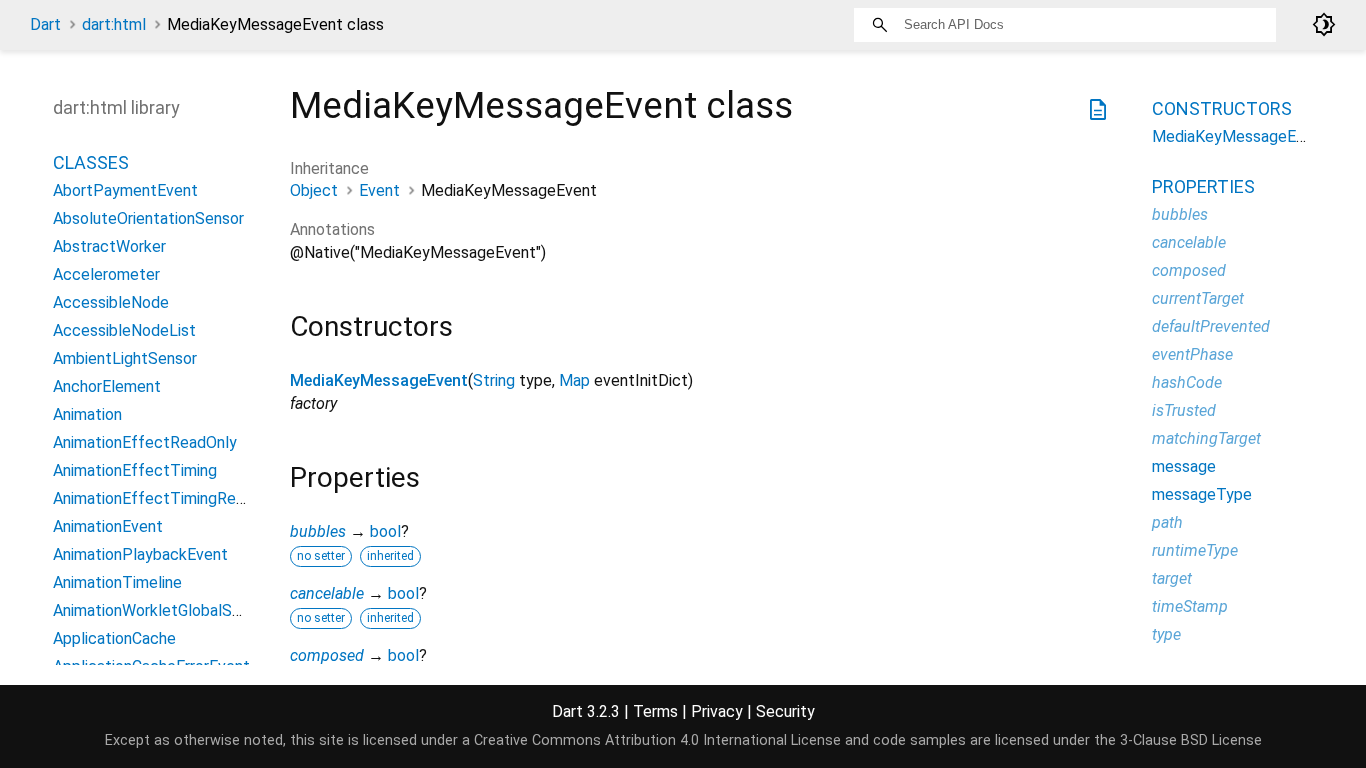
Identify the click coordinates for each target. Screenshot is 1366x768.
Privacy (717, 711)
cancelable (327, 593)
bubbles (318, 531)
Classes (91, 162)
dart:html (114, 24)
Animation (87, 414)
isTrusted (1184, 410)
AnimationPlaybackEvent (140, 554)
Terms (655, 711)
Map (574, 380)
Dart (45, 24)
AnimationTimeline (117, 582)
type (1166, 634)
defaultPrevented (1211, 326)
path (1167, 522)
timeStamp (1190, 606)
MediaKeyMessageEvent (379, 380)
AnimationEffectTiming (135, 470)
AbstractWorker (109, 246)
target (1172, 578)
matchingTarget (1206, 438)
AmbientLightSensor (125, 358)
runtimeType (1195, 550)
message (1184, 466)
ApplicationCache (114, 638)
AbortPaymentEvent (125, 190)
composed (327, 655)
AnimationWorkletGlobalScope (160, 610)
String (494, 380)
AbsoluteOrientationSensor (148, 218)
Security (785, 711)
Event (379, 190)
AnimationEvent (108, 526)
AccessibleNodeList (124, 330)
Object (314, 190)
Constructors (1222, 108)
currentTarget (1198, 298)
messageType (1202, 494)
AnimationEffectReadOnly (145, 442)
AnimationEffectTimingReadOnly (168, 498)
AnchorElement (107, 386)
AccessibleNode (111, 302)
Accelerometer (106, 274)
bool (385, 531)
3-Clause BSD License (1191, 740)
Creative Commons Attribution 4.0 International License (657, 740)
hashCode (1187, 382)
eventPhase (1192, 354)
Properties (1203, 186)
